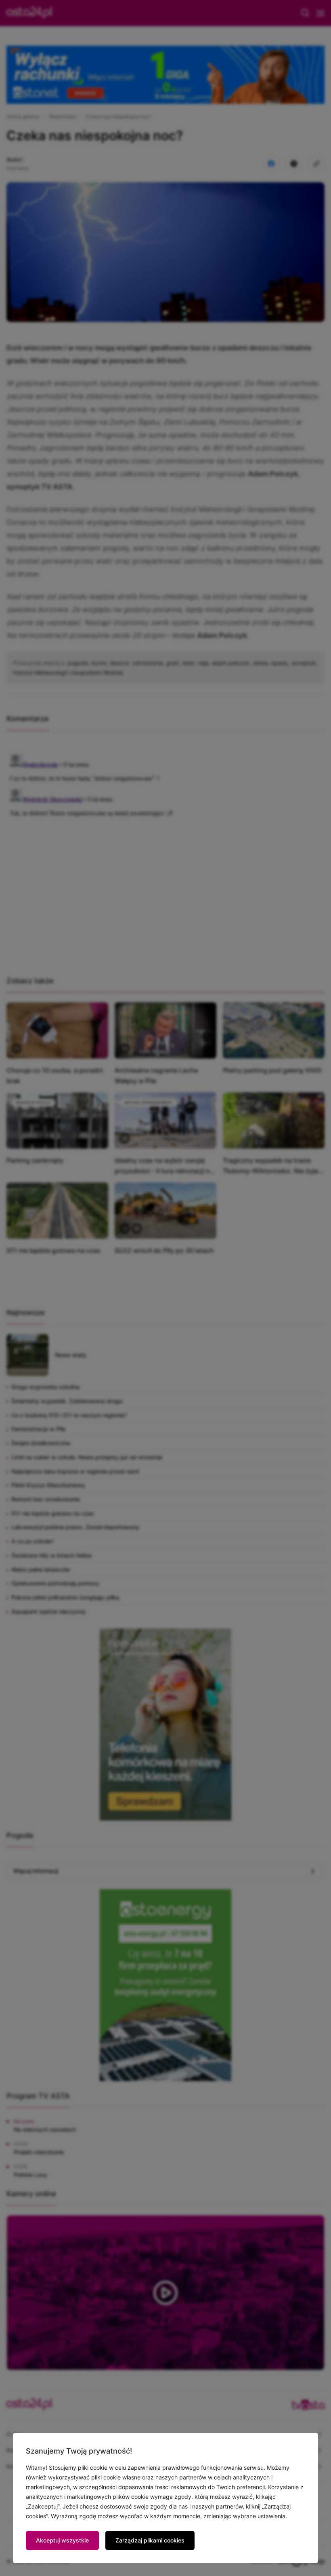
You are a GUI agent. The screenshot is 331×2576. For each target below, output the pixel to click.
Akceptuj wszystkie (62, 2540)
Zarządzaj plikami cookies (150, 2540)
